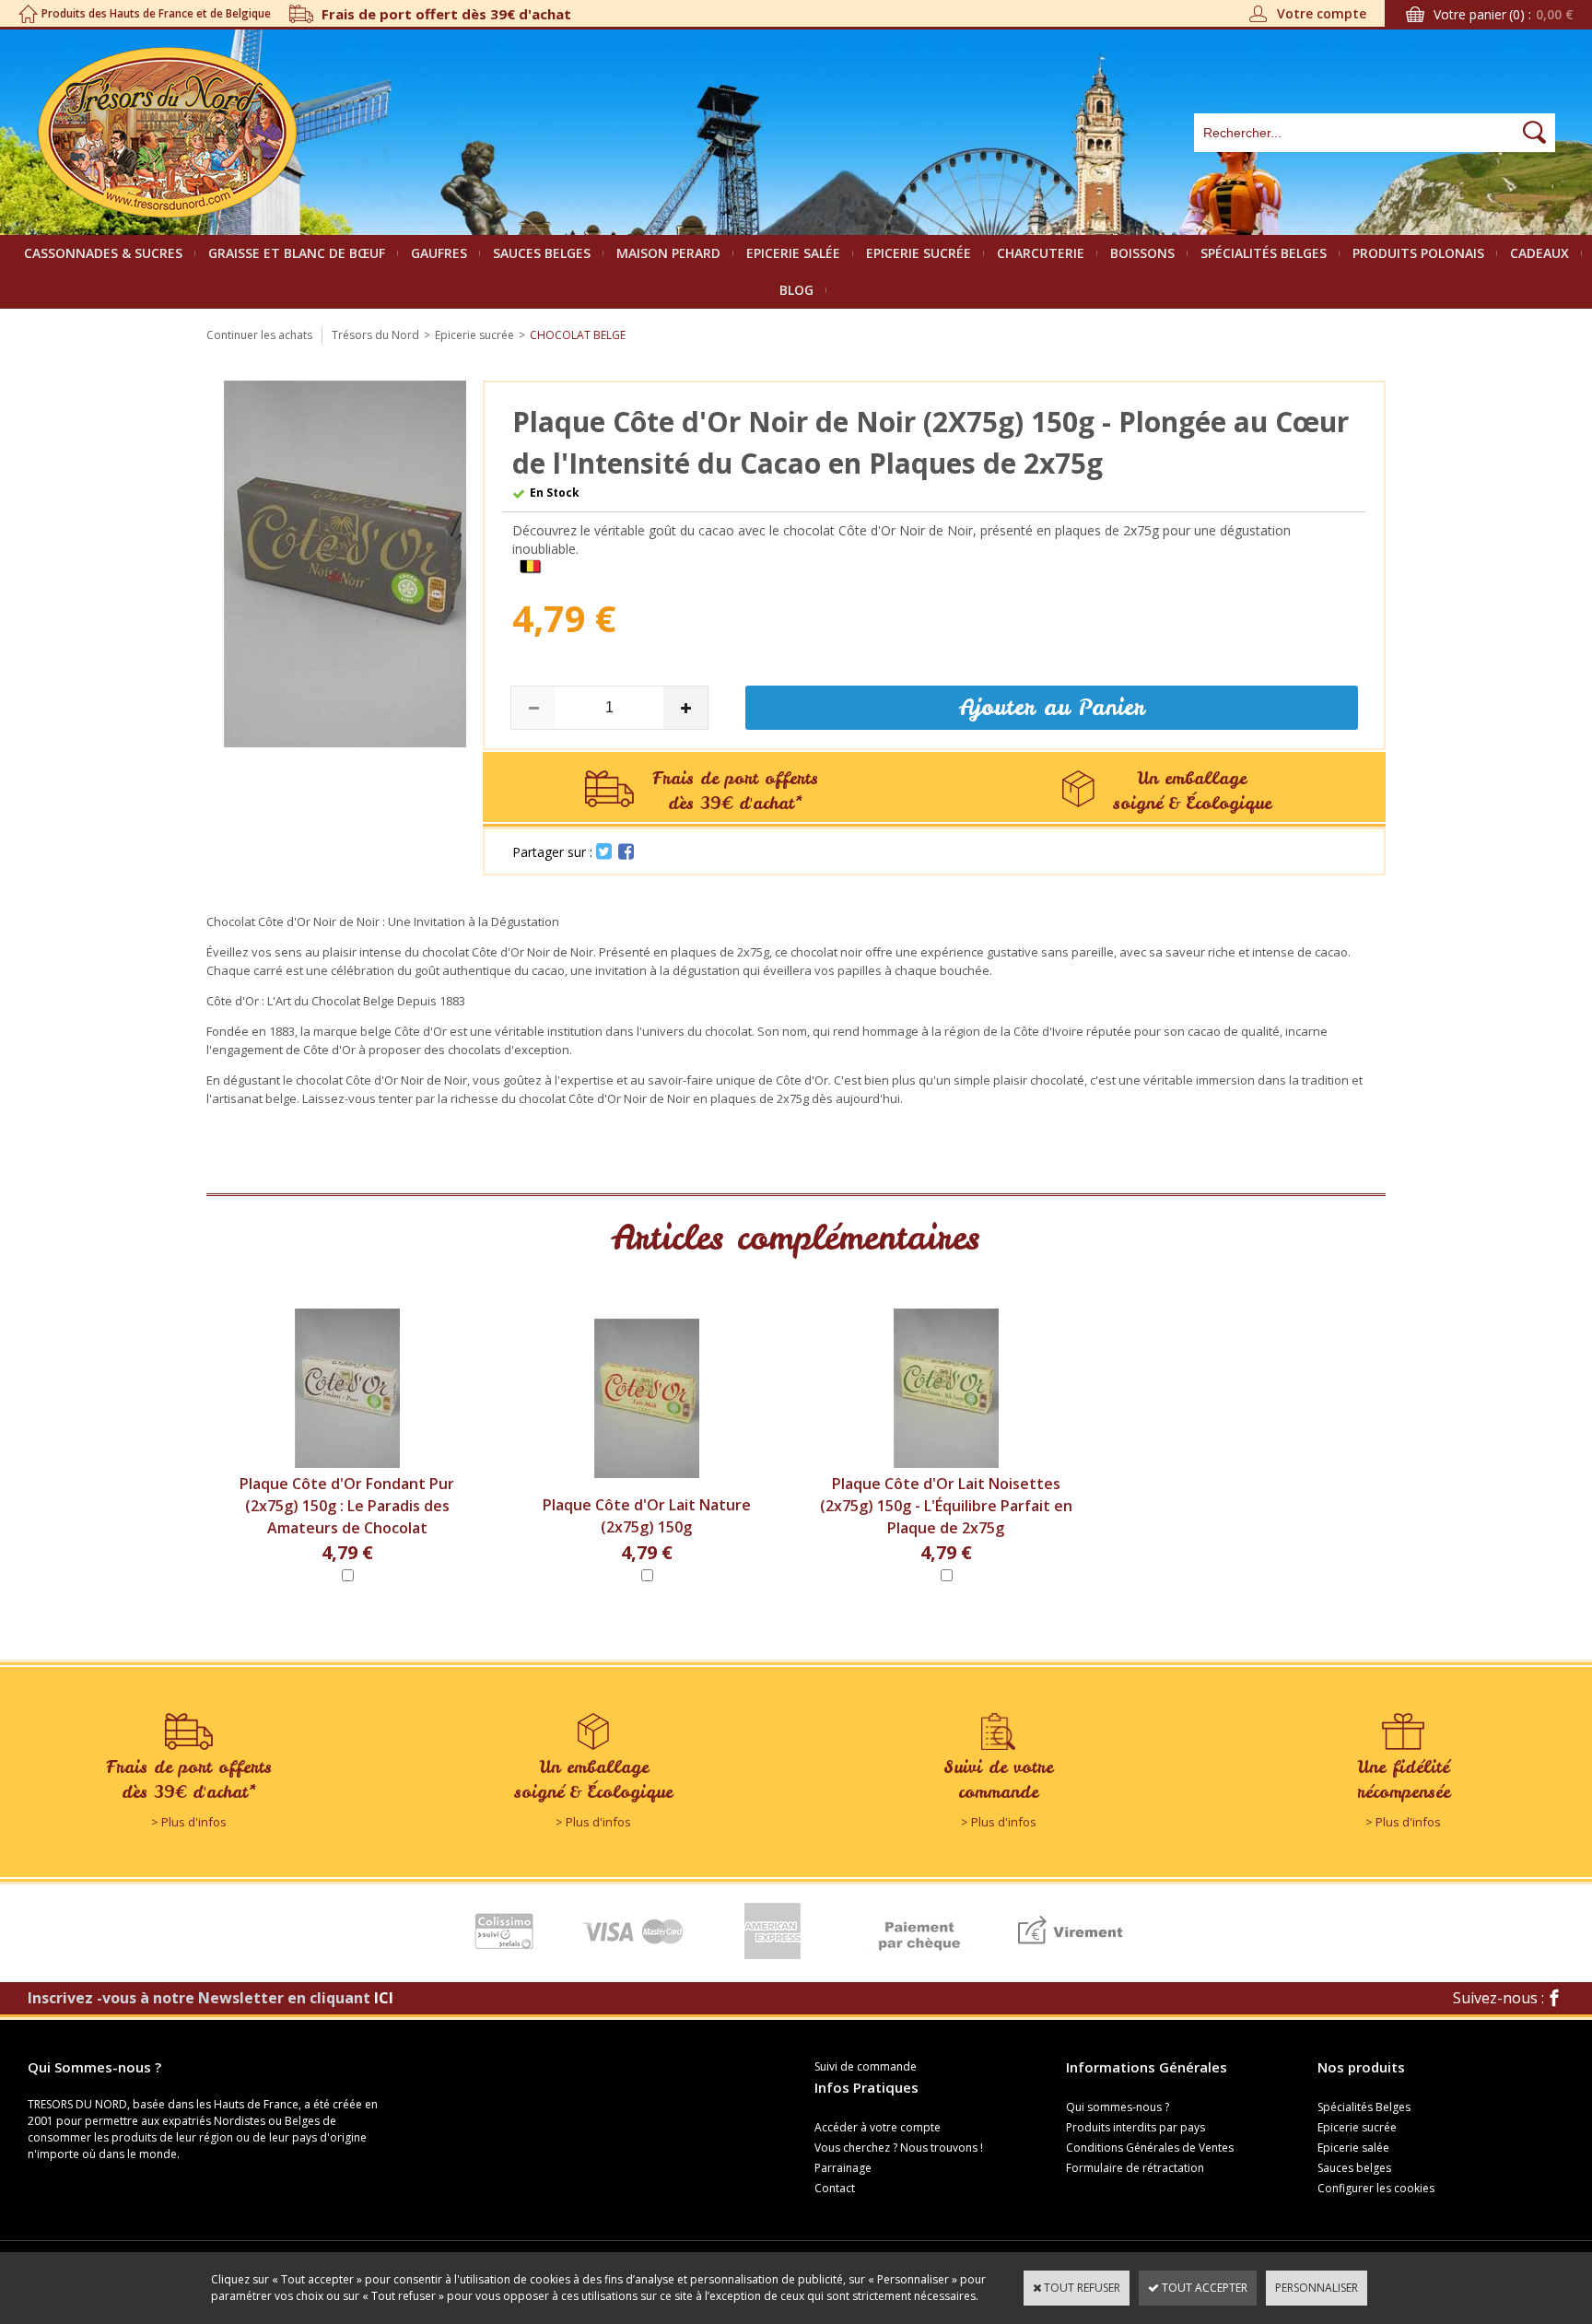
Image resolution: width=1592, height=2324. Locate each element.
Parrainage (843, 2168)
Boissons (1142, 253)
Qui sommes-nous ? (1118, 2107)
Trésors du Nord (375, 335)
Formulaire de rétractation (1135, 2168)
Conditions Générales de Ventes (1150, 2148)
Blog (796, 290)
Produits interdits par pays (1135, 2127)
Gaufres (439, 253)
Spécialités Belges (1264, 253)
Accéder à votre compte (878, 2127)
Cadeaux (1539, 253)
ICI (384, 1998)
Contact (835, 2188)
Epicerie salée (793, 253)
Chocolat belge (578, 335)
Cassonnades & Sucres (103, 253)
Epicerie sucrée (919, 253)
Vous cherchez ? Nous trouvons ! (899, 2148)
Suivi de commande (866, 2066)
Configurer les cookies (1376, 2188)
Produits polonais (1418, 253)
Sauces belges (542, 253)
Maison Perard (668, 253)
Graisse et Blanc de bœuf (297, 253)
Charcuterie (1041, 253)
